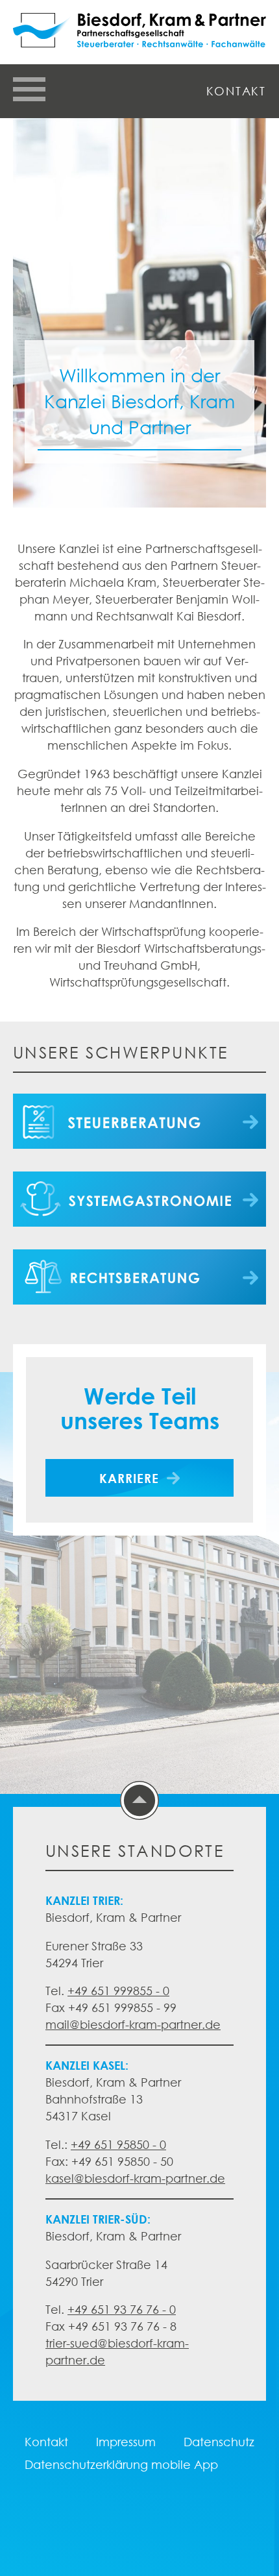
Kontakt (236, 91)
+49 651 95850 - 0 (118, 2144)
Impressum (126, 2442)
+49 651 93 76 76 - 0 (122, 2309)
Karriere (129, 1478)
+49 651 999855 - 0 (118, 1991)
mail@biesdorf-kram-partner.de (133, 2024)
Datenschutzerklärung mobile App (121, 2464)
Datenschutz (219, 2442)
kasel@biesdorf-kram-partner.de (135, 2178)
